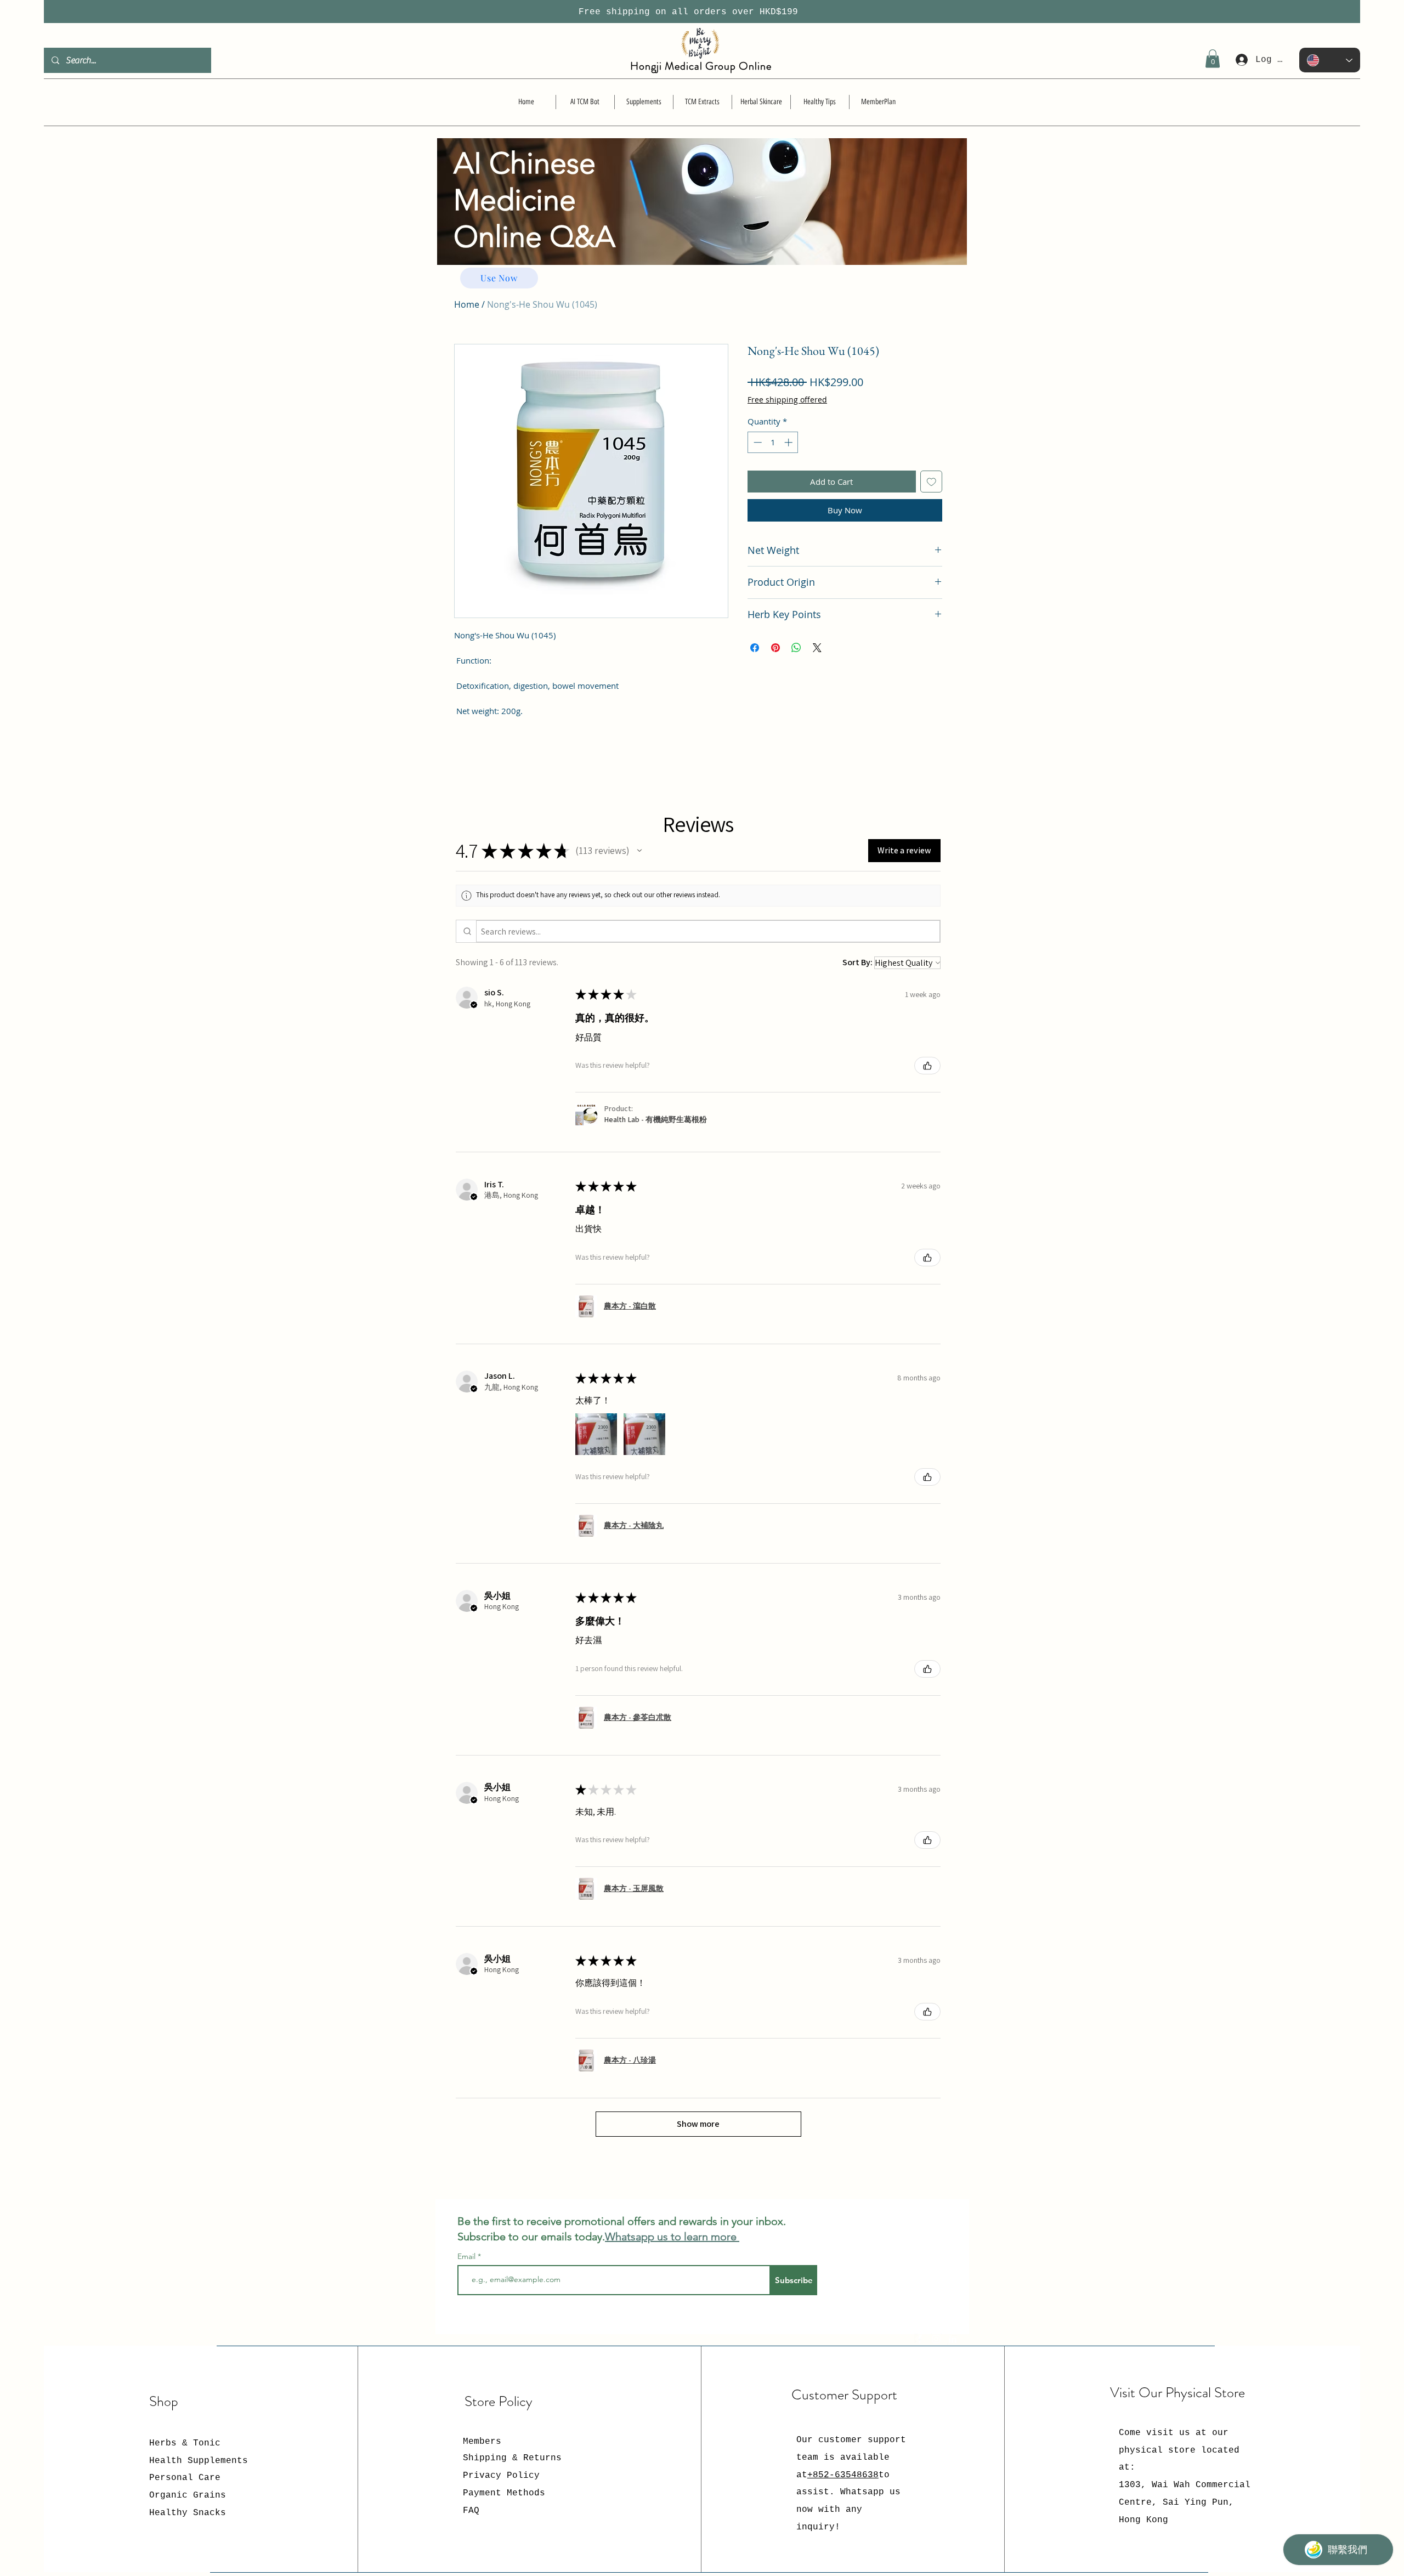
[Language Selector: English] (1330, 60)
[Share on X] (817, 648)
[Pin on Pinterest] (775, 648)
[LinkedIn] (953, 2339)
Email (468, 2256)
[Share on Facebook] (755, 648)
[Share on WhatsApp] (796, 648)
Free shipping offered (787, 400)
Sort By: (857, 962)
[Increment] (789, 442)
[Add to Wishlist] (932, 482)
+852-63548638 (843, 2475)
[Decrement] (757, 442)
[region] (702, 223)
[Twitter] (936, 2339)
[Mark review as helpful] (927, 1066)
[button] (1213, 58)
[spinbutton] (773, 442)
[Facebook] (920, 2339)
